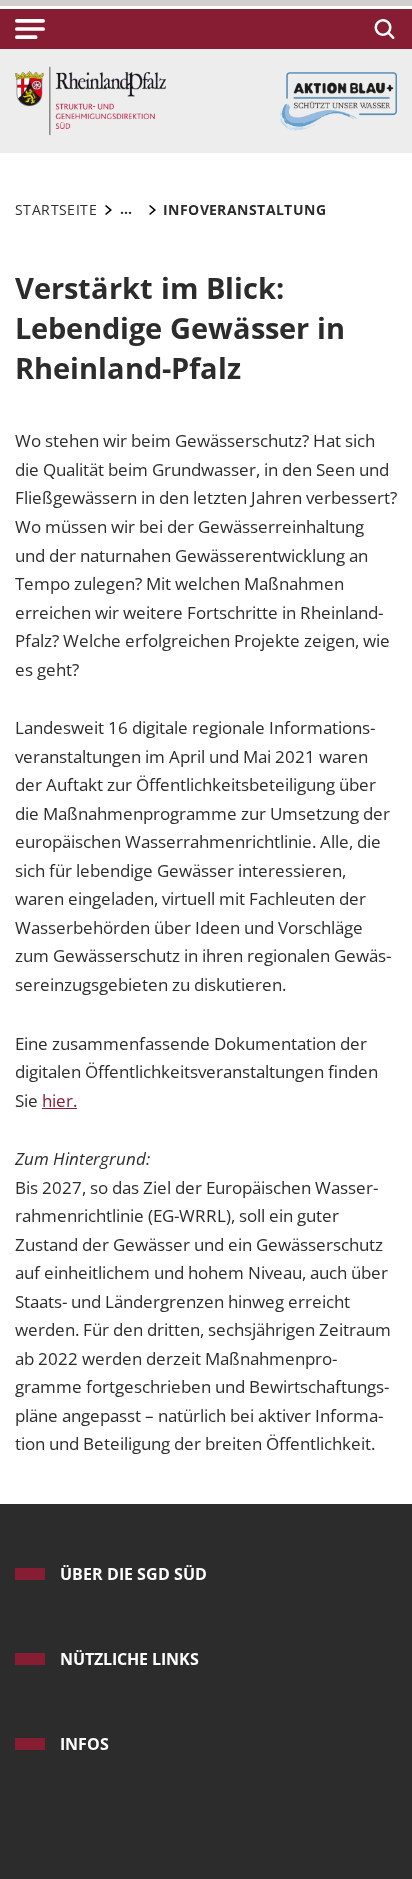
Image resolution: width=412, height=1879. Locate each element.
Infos (84, 1744)
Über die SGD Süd (133, 1574)
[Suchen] (381, 29)
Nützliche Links (129, 1659)
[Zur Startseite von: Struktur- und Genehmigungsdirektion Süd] (90, 99)
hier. (59, 1100)
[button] (30, 29)
